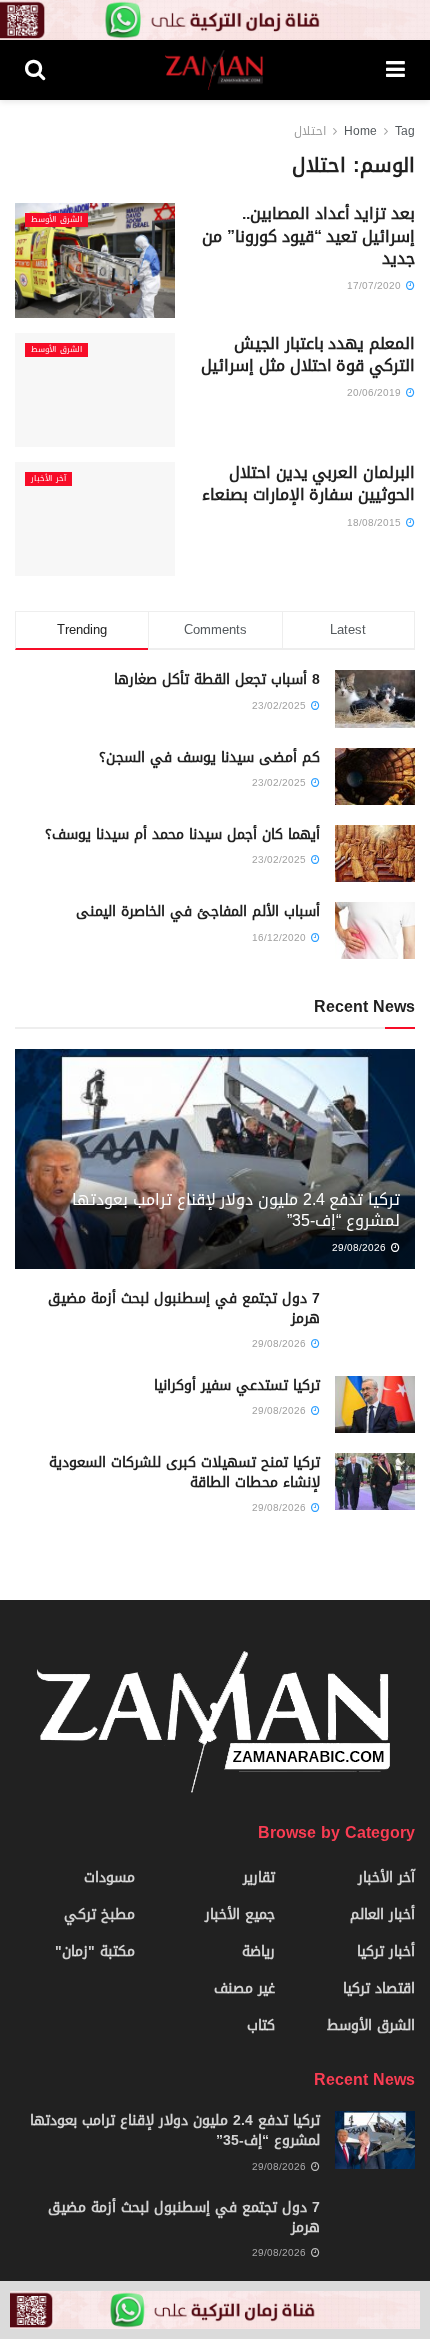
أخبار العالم (382, 1914)
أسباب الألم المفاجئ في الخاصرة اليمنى (198, 911)
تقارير (259, 1877)
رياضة (258, 1951)
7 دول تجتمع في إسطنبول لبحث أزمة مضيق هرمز (184, 1308)
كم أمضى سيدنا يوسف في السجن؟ (209, 757)
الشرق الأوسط (56, 220)
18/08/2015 (375, 522)
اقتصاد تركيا (379, 1988)
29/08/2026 (360, 1247)
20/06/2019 (375, 392)
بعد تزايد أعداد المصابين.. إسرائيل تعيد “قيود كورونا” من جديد (308, 236)
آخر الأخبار (48, 479)
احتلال (310, 131)
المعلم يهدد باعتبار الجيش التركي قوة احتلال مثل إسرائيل (308, 354)
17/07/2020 (375, 285)
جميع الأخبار (240, 1914)
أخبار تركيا (386, 1951)
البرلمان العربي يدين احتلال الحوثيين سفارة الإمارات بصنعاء (308, 483)
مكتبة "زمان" (95, 1951)
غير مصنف (244, 1988)
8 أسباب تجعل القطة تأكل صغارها (217, 679)
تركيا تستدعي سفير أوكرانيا (237, 1385)
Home (360, 131)
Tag (405, 131)
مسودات (109, 1877)
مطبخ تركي (99, 1914)
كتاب (261, 2025)
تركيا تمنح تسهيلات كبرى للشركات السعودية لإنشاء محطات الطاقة (184, 1472)
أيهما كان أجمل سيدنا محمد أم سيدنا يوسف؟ (182, 834)
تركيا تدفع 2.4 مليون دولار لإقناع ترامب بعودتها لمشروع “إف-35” (236, 1210)
